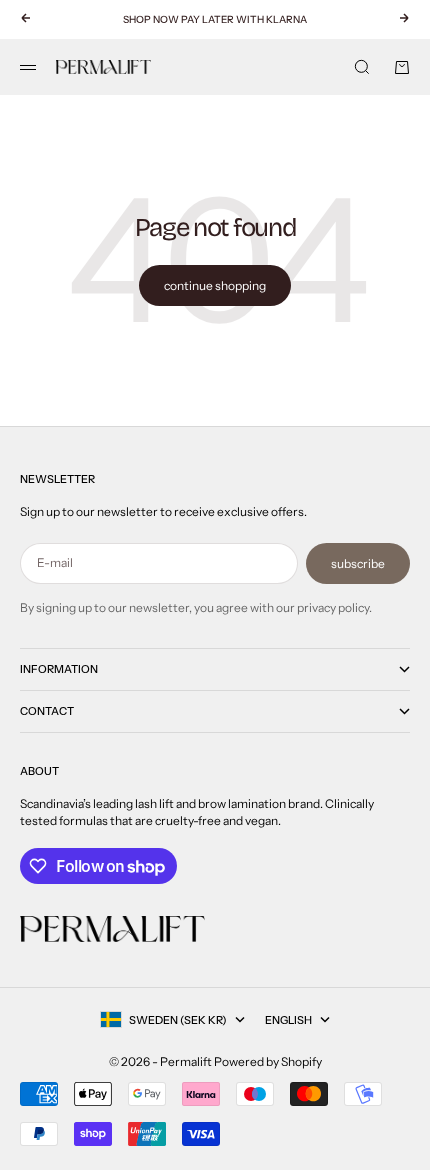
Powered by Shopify (268, 1061)
